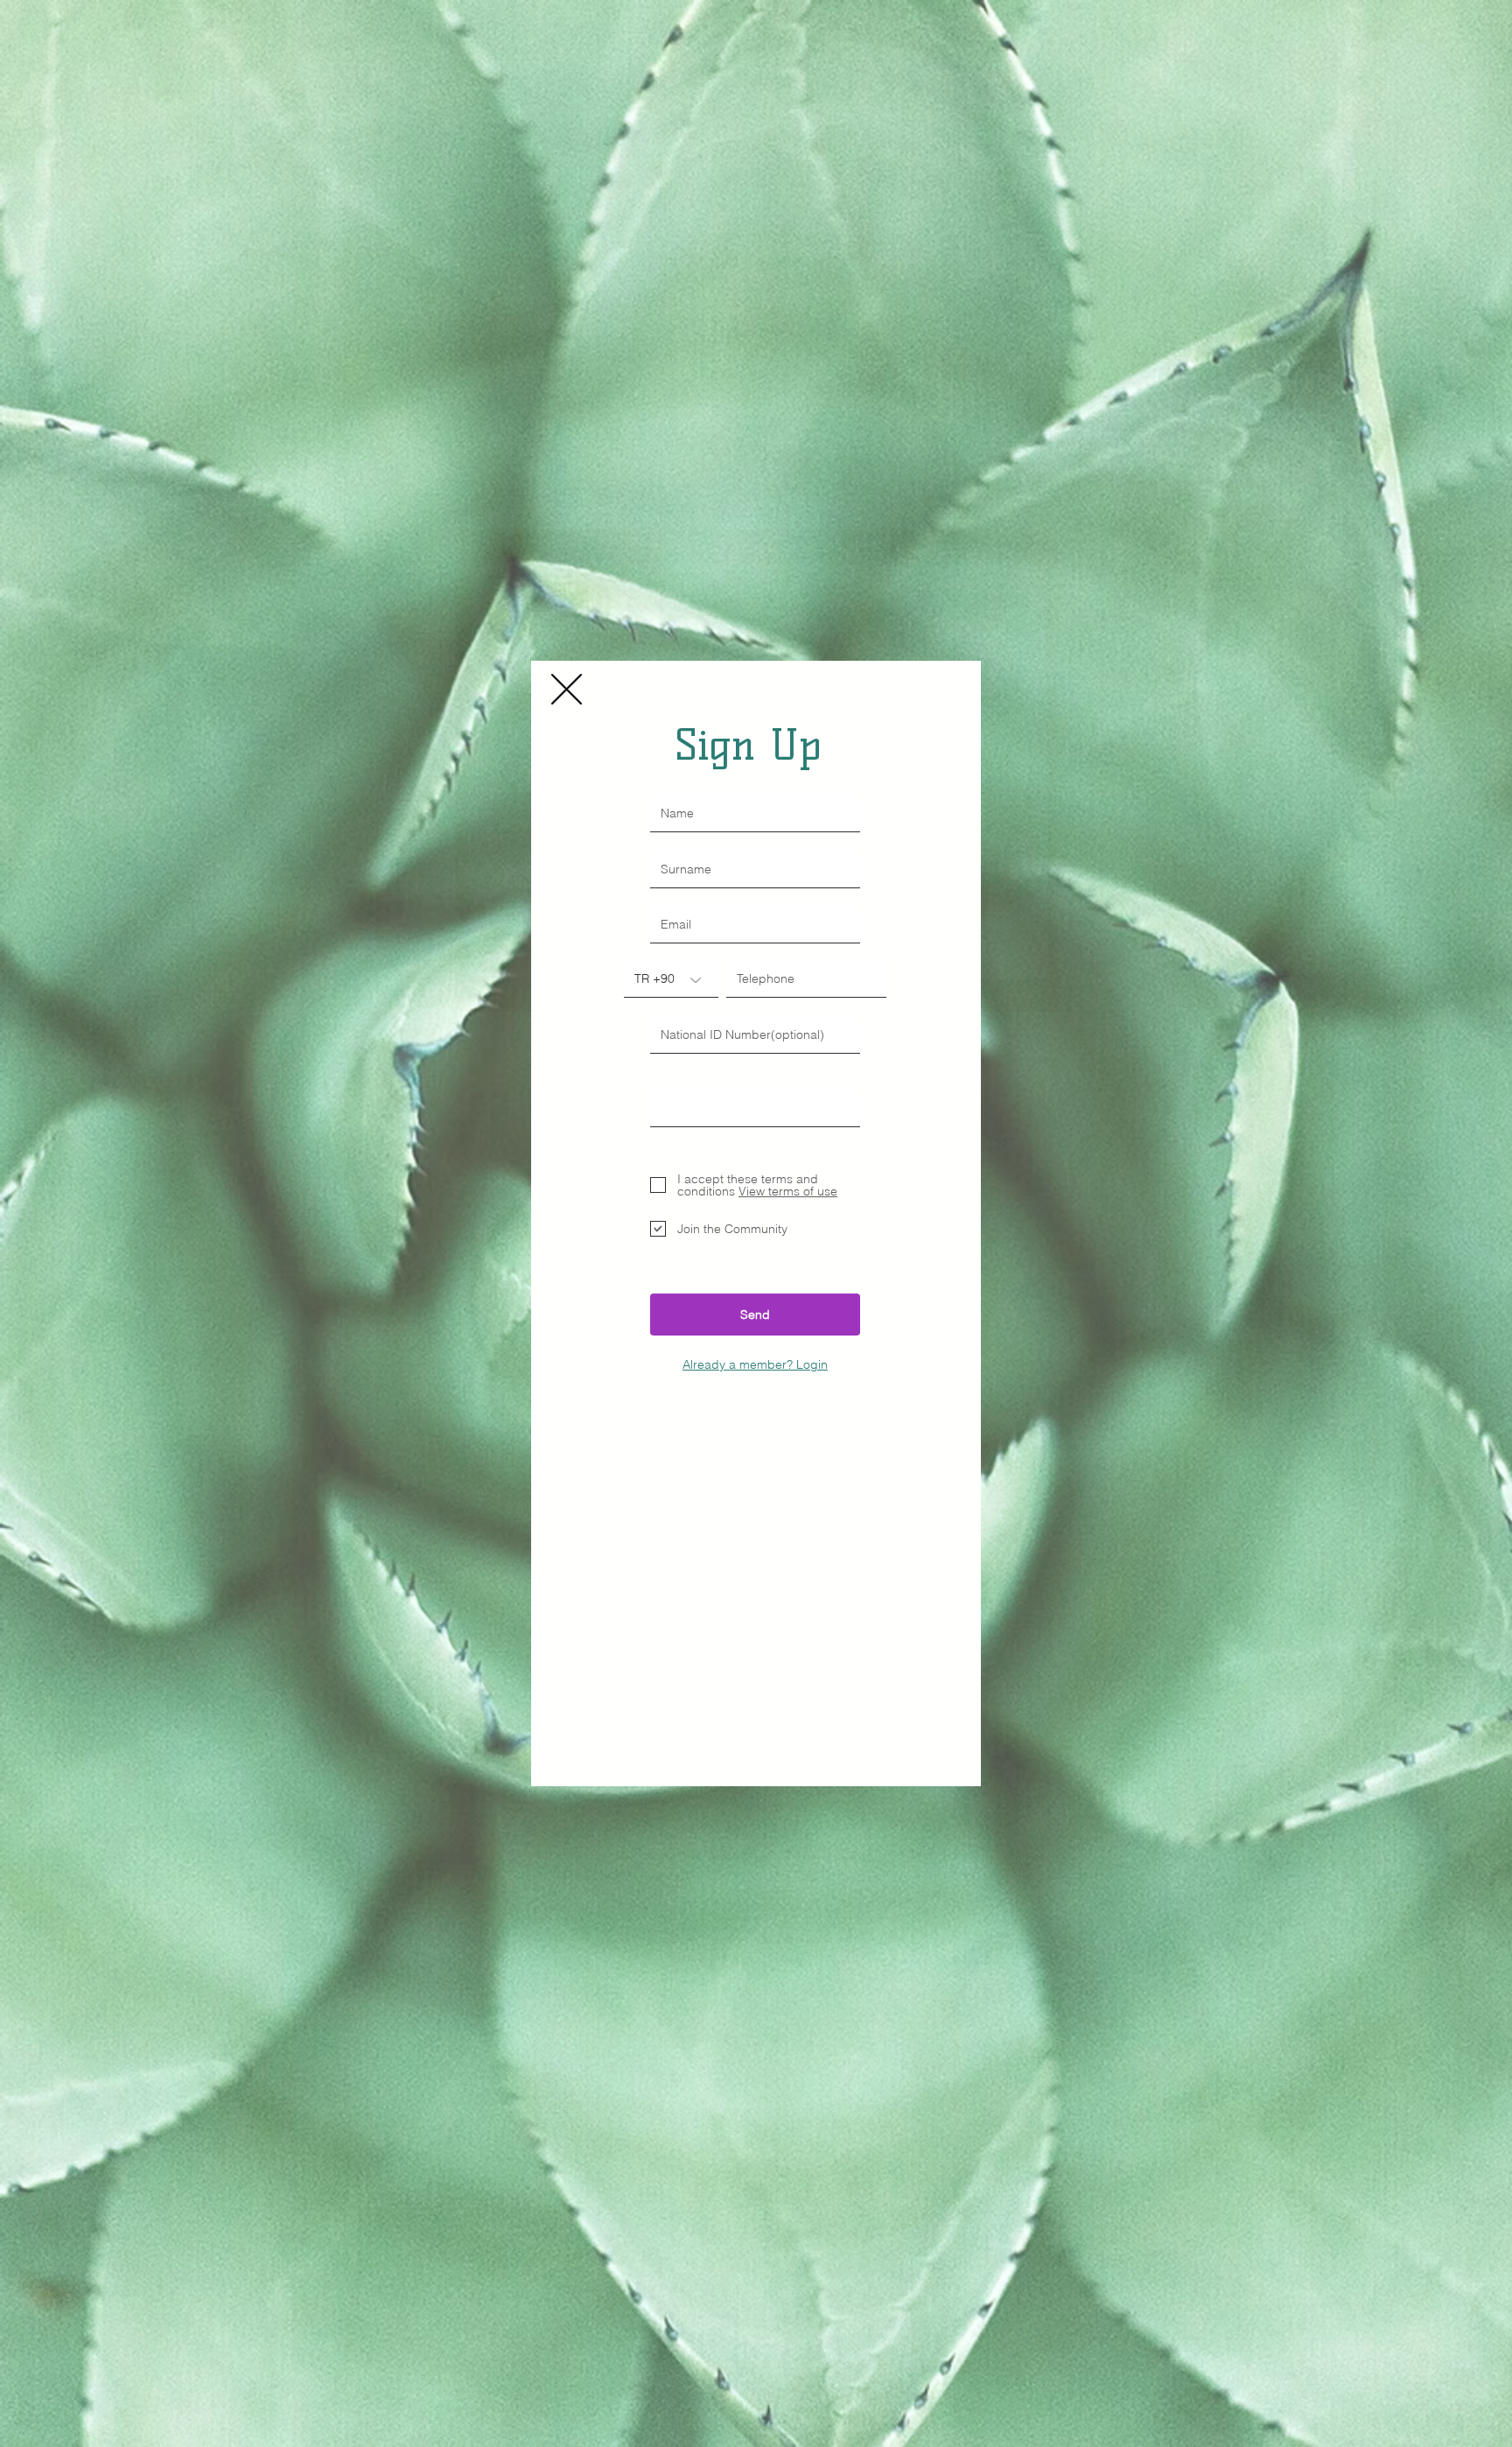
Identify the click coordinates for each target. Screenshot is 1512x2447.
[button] (567, 689)
